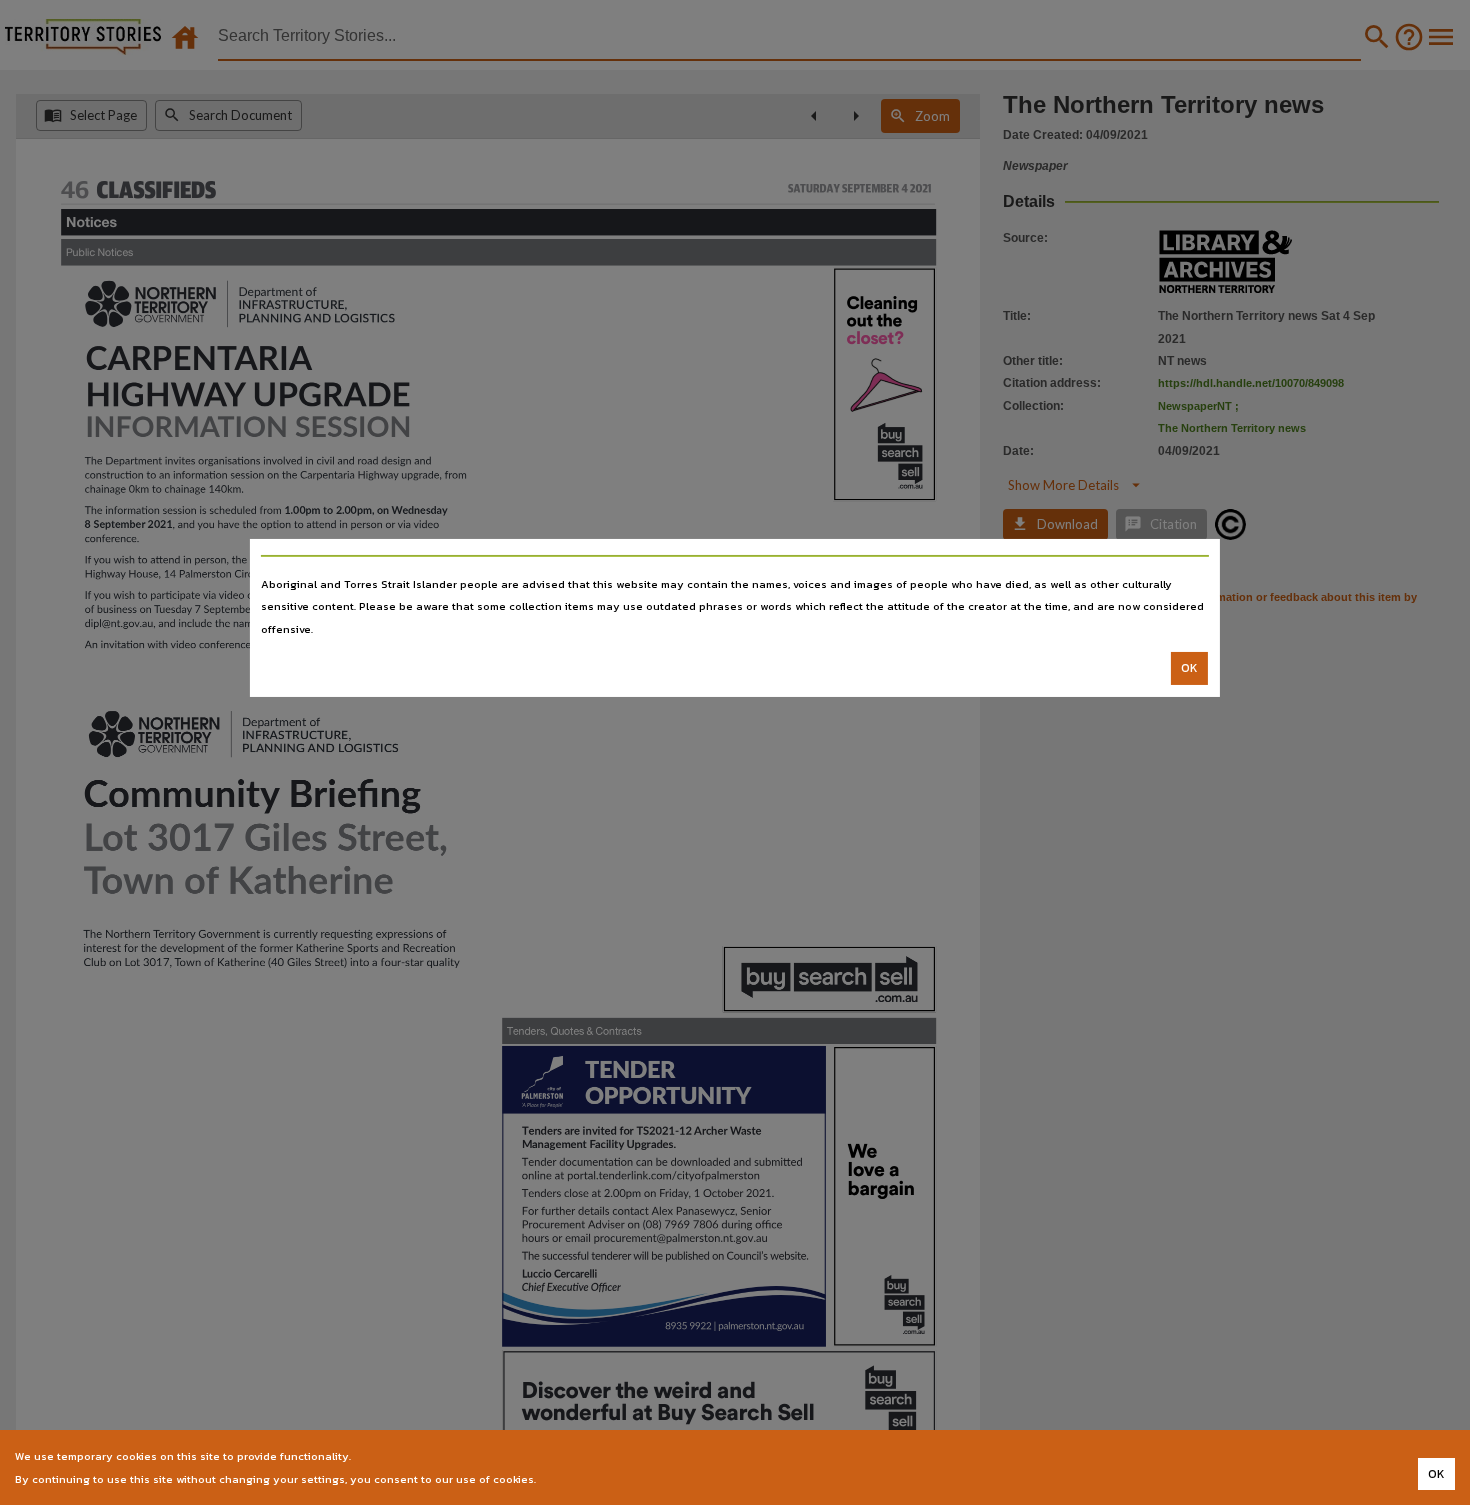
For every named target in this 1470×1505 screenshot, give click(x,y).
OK (1189, 668)
